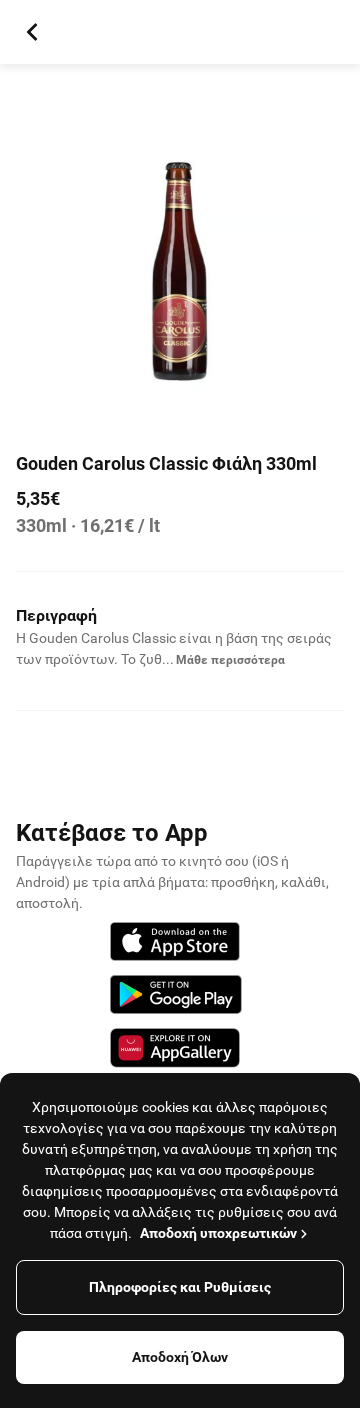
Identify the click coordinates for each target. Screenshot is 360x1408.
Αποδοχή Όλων (180, 1357)
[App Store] (175, 944)
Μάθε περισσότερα (230, 660)
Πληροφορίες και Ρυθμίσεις (180, 1287)
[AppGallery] (175, 1051)
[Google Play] (176, 997)
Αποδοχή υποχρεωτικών (218, 1233)
